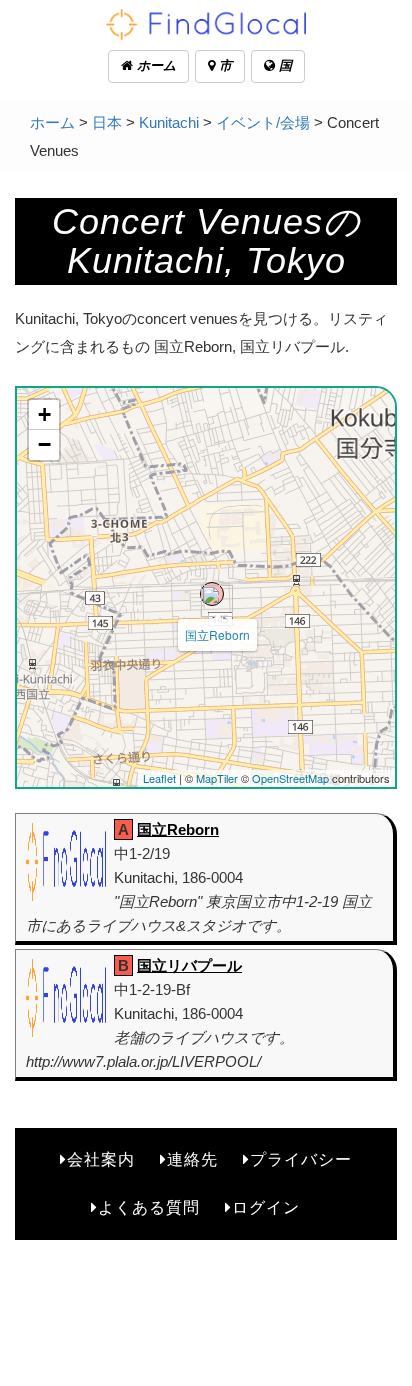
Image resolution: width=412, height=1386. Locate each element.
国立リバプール (189, 965)
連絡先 (192, 1159)
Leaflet (159, 778)
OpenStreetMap (290, 778)
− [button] (44, 444)
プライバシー (301, 1159)
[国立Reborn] (212, 594)
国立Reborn (217, 634)
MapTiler (217, 778)
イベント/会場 (263, 122)
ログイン (266, 1207)
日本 (107, 122)
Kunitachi (169, 122)
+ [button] (44, 414)
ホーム (154, 65)
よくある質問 (149, 1207)
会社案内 (101, 1159)
